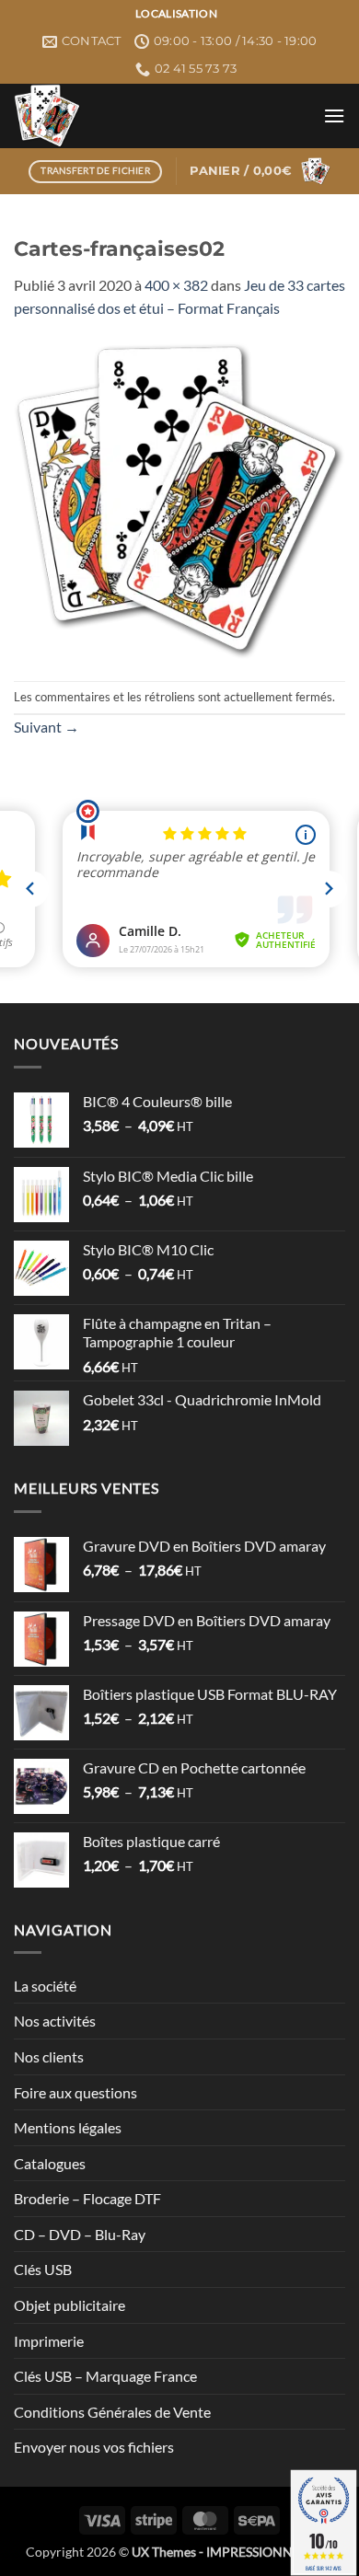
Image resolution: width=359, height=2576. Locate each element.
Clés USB (43, 2269)
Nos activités (55, 2021)
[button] (334, 116)
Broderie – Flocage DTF (87, 2198)
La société (45, 1986)
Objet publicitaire (69, 2305)
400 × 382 (176, 285)
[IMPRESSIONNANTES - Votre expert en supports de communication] (162, 116)
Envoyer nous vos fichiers (94, 2447)
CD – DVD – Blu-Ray (80, 2234)
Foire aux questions (75, 2092)
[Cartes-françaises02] (179, 498)
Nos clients (49, 2056)
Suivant (46, 727)
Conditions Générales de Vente (112, 2412)
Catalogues (50, 2163)
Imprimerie (49, 2341)
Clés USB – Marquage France (105, 2376)
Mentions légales (68, 2127)
